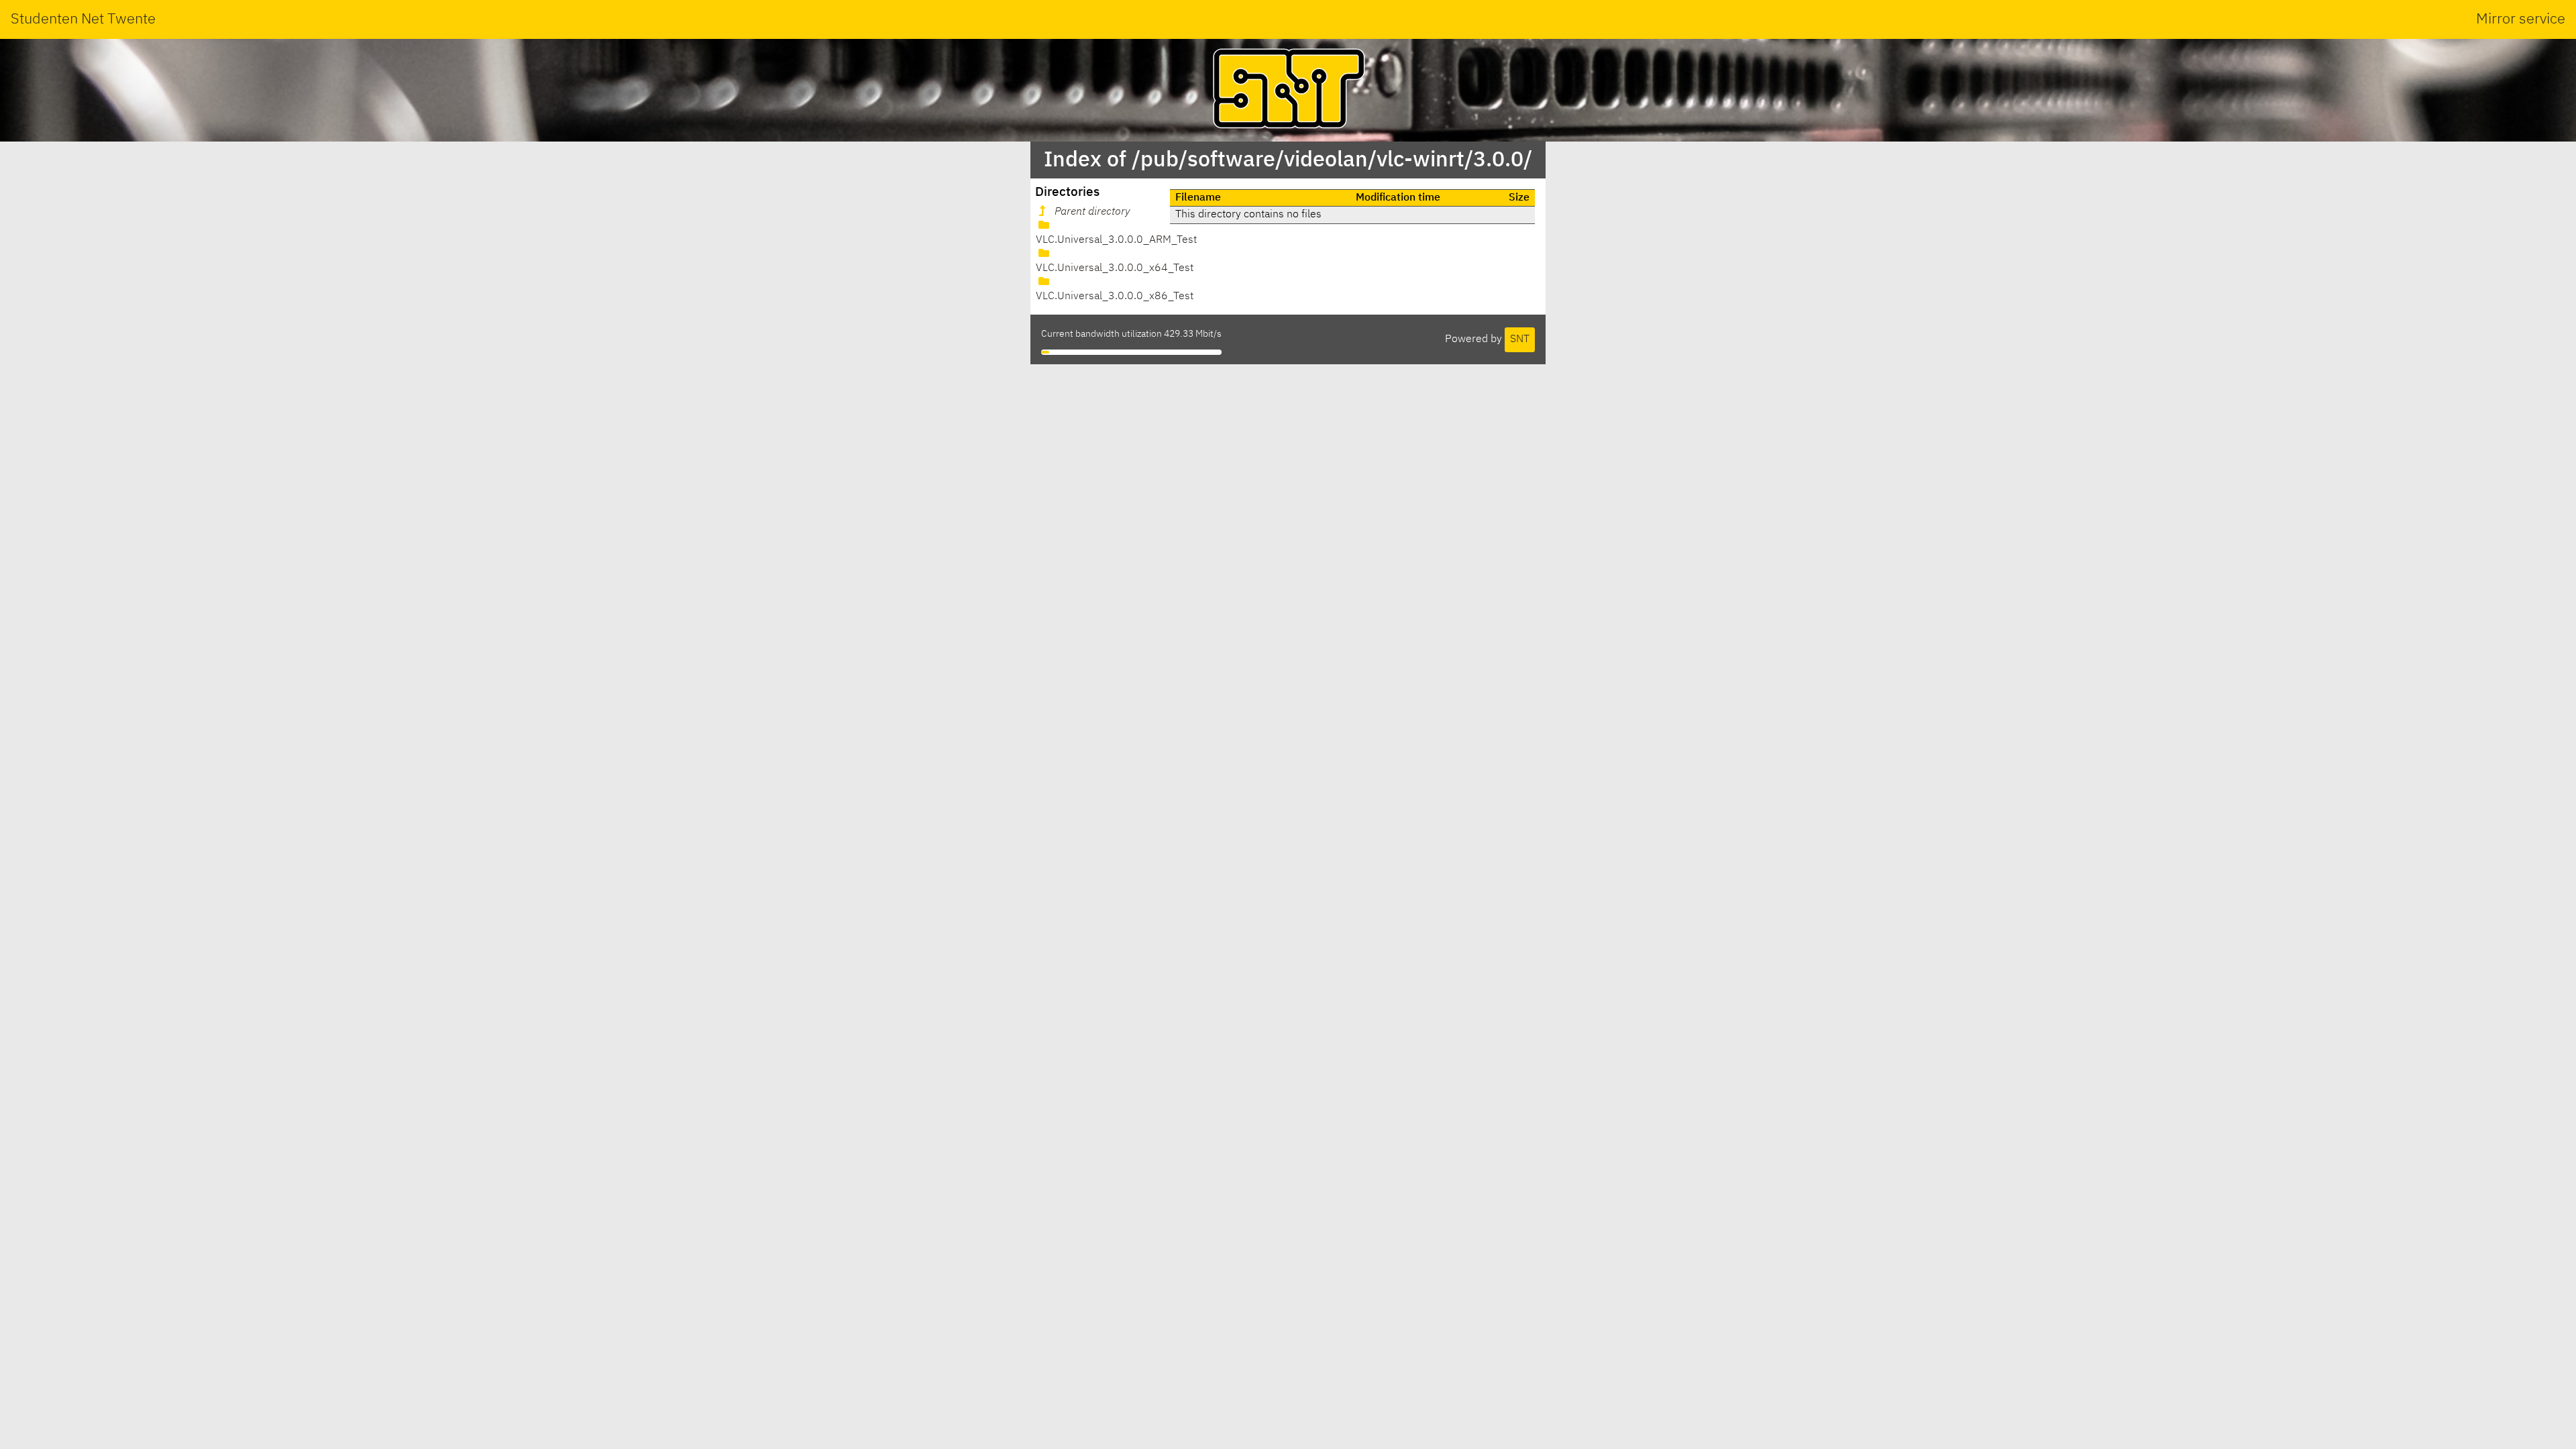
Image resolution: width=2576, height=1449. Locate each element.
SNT (1520, 339)
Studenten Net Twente (83, 19)
